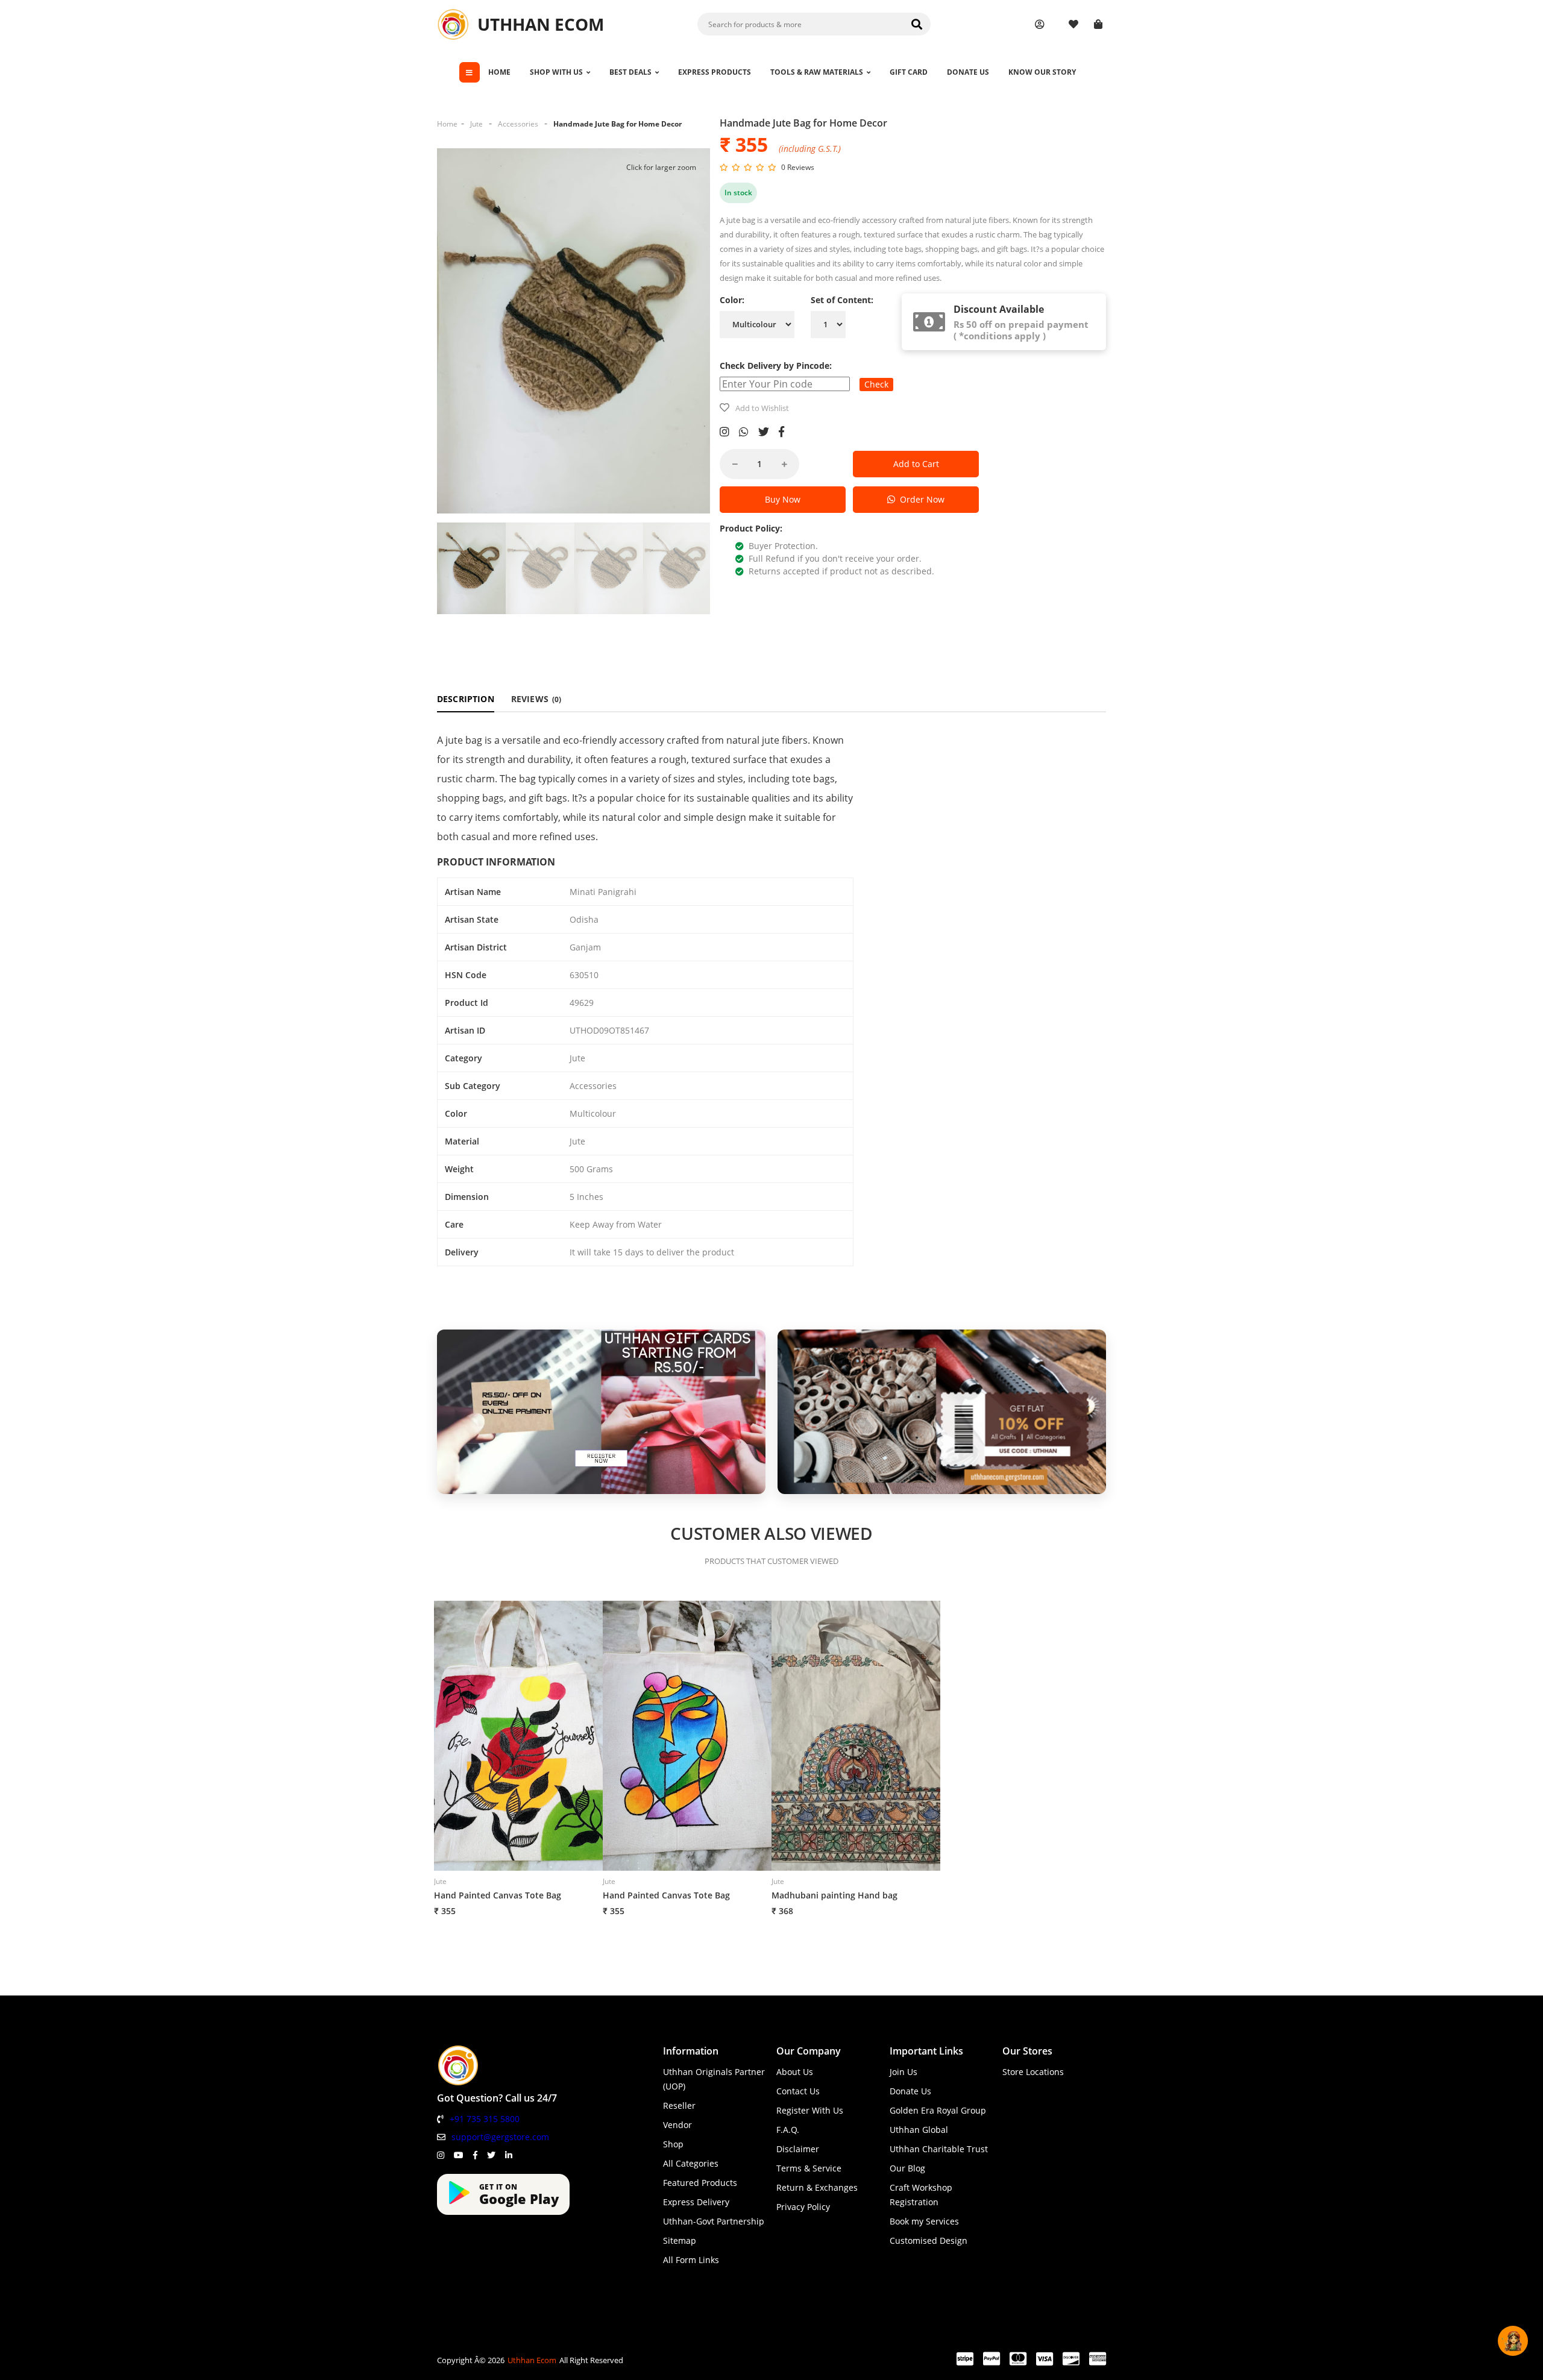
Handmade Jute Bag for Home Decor (618, 124)
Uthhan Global (919, 2130)
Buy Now (783, 499)
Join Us (903, 2072)
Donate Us (910, 2091)
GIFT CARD (909, 72)
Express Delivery (696, 2202)
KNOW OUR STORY (1042, 72)
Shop (673, 2144)
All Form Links (691, 2260)
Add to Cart (916, 464)
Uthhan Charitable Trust (939, 2149)
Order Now (920, 499)
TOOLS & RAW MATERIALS (817, 72)
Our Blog (907, 2168)
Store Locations (1033, 2072)
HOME (499, 72)
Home (447, 124)
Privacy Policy (803, 2207)
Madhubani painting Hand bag (834, 1895)
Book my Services (924, 2221)
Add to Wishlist (762, 408)
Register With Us (810, 2110)
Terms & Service (809, 2168)
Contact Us (798, 2091)
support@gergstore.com (500, 2137)
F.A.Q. (788, 2130)
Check (876, 384)
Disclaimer (798, 2149)
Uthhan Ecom (532, 2360)
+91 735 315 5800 (485, 2119)
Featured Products (700, 2183)
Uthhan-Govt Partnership (714, 2221)
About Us (795, 2072)
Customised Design (929, 2240)
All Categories (691, 2163)
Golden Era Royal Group (938, 2110)
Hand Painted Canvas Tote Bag (498, 1895)
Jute (476, 124)
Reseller (679, 2105)
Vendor (677, 2125)
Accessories (518, 124)
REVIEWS (536, 699)
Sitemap (680, 2240)
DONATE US (968, 72)
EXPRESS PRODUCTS (715, 72)
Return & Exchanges (817, 2187)
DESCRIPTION (466, 699)
